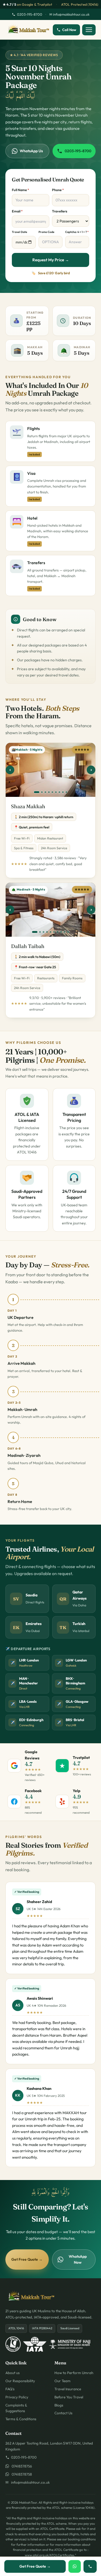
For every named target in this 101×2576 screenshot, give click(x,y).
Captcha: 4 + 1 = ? (77, 232)
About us (13, 2373)
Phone (58, 190)
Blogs (59, 2405)
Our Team (62, 2381)
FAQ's (10, 2389)
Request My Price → (51, 260)
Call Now (69, 30)
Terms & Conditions (21, 2419)
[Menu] (89, 30)
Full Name (20, 190)
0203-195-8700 (30, 14)
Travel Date (20, 232)
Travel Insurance (68, 2389)
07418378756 (21, 2466)
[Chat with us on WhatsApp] (75, 2566)
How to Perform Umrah (74, 2373)
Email (17, 211)
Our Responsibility (20, 2381)
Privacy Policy (17, 2397)
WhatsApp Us (31, 151)
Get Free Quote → (27, 2259)
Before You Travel (69, 2397)
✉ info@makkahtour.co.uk (69, 14)
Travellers (60, 211)
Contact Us (63, 2413)
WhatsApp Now (78, 2259)
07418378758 (20, 2474)
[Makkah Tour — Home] (28, 30)
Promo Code (46, 232)
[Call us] (90, 2566)
